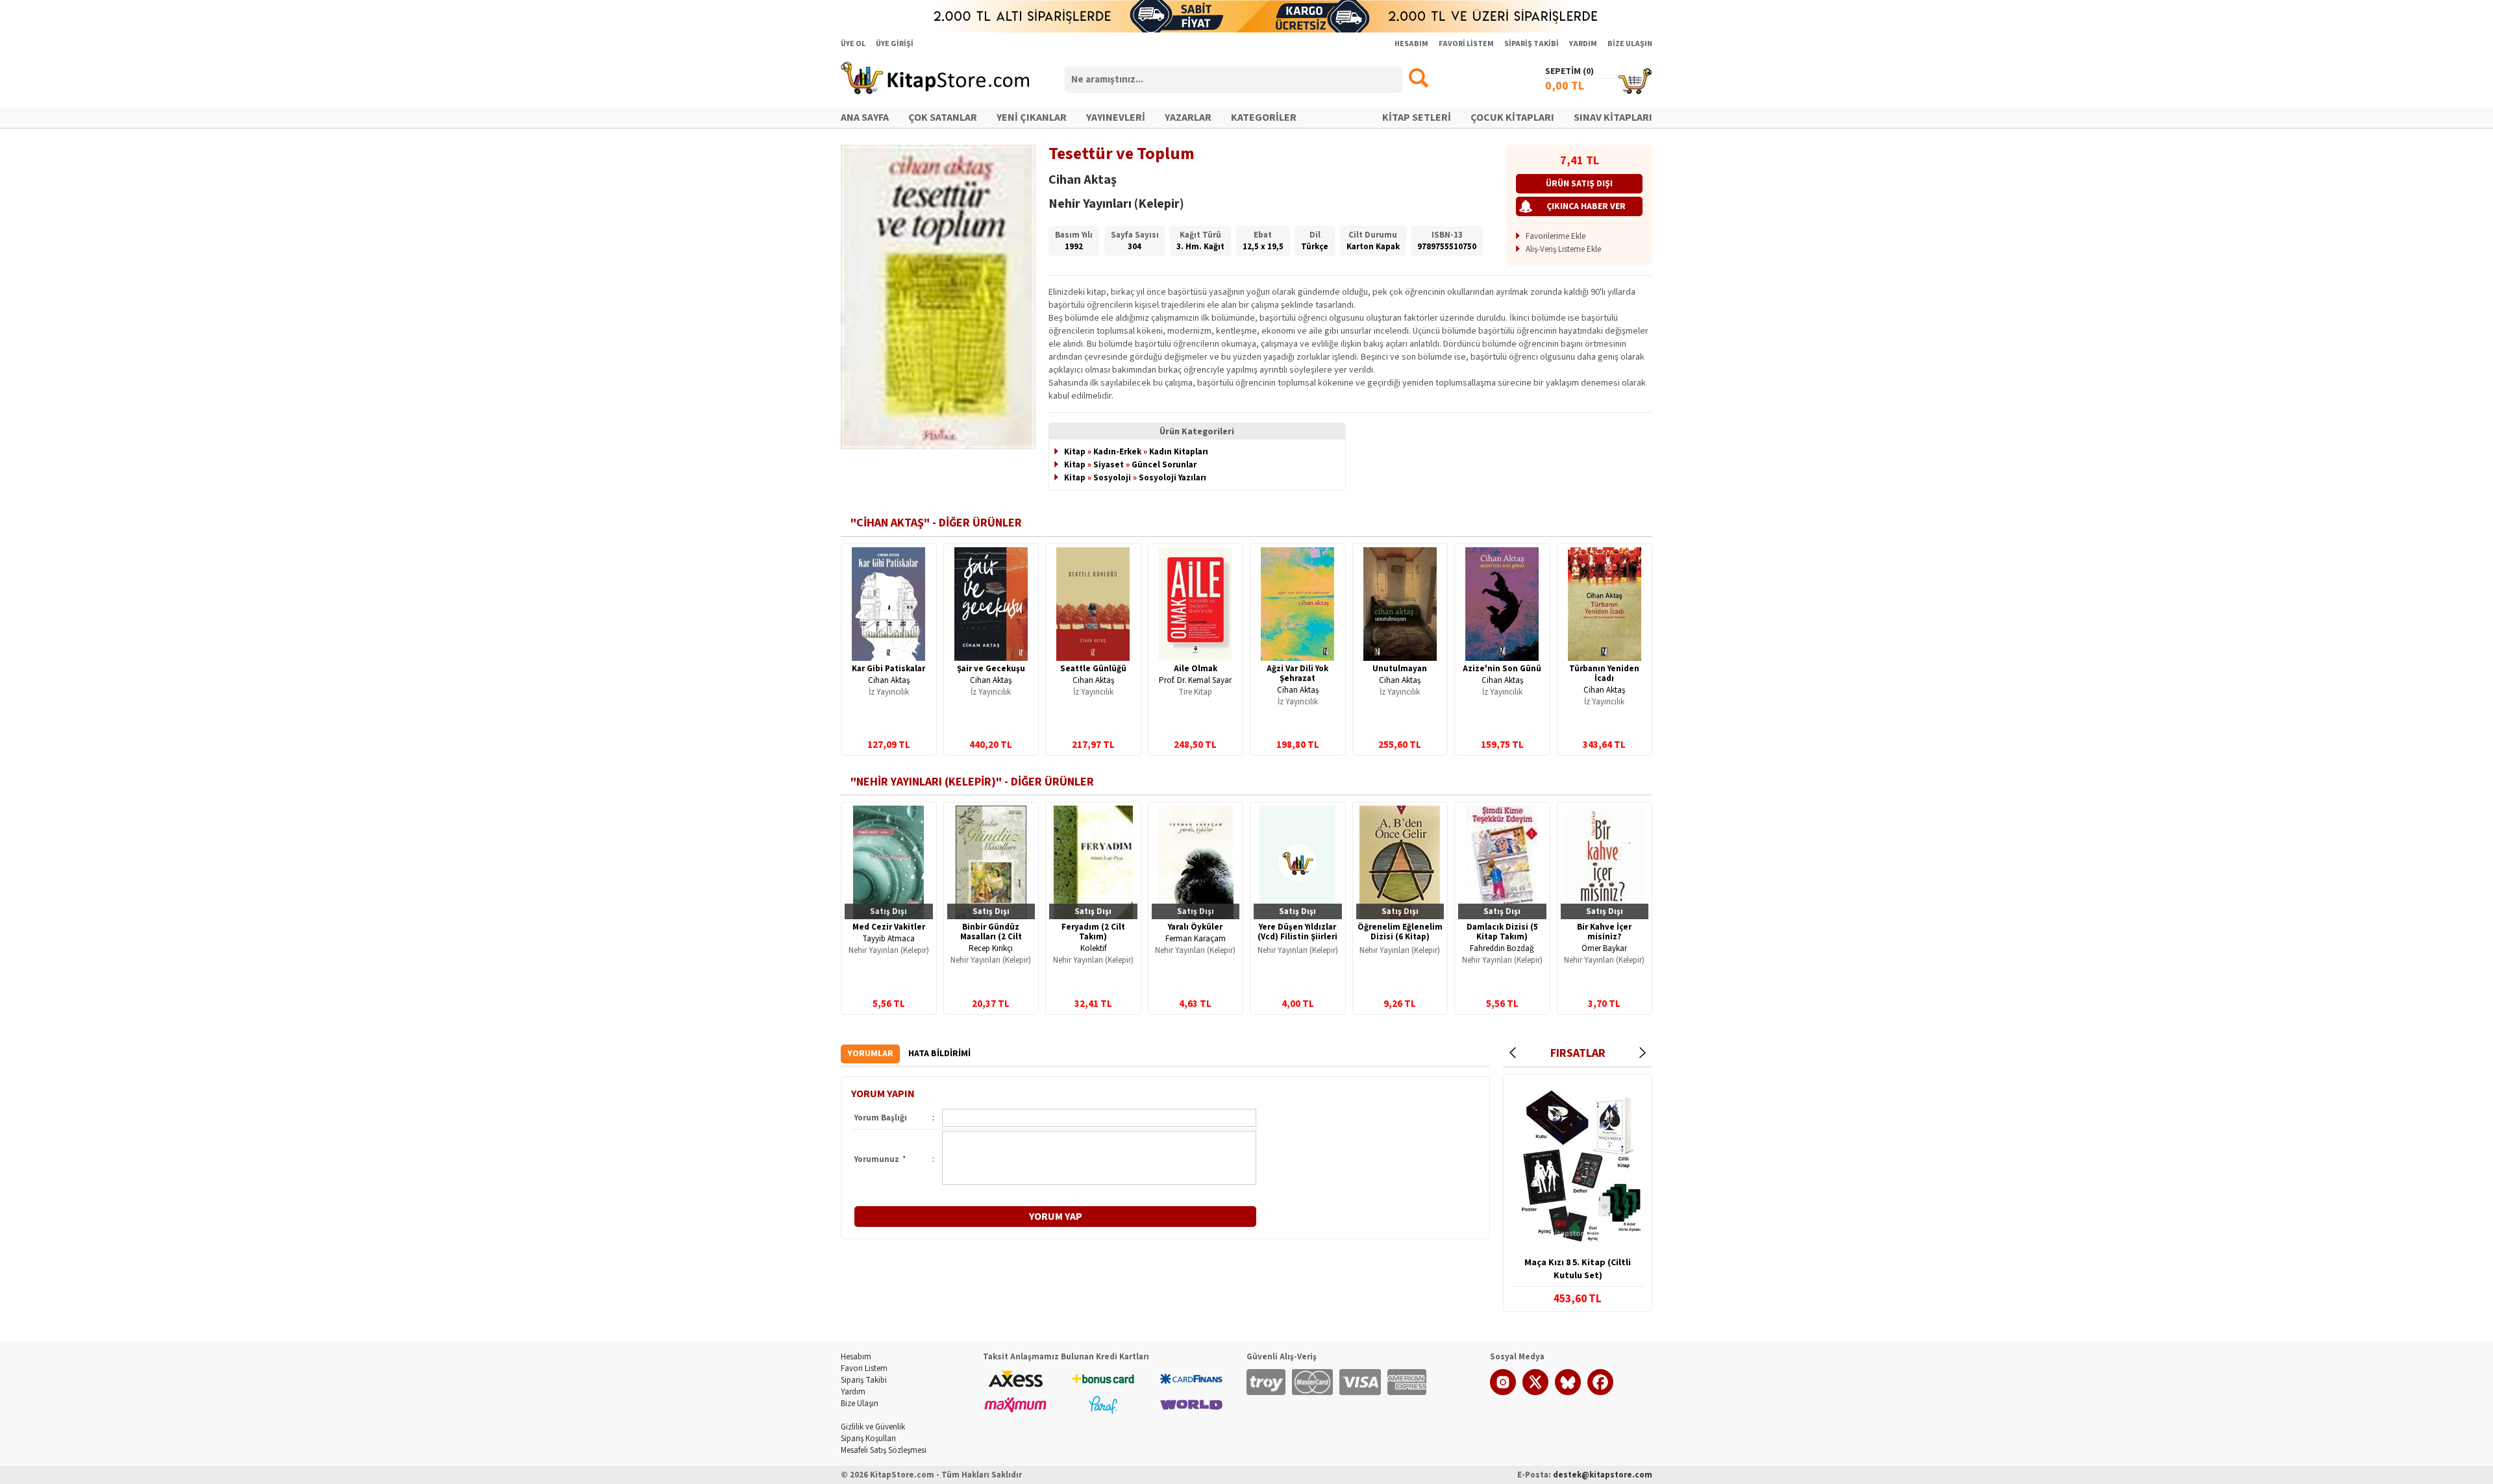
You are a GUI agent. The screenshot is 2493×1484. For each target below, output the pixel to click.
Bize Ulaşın (860, 1404)
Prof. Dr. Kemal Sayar (1195, 680)
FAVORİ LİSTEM (1466, 44)
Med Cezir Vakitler (889, 927)
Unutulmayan (1400, 669)
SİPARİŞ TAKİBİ (1532, 44)
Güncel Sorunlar (1164, 465)
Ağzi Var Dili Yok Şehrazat (1297, 674)
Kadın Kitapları (1179, 452)
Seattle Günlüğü (1093, 669)
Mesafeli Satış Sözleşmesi (884, 1450)
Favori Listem (864, 1368)
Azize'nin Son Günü (1502, 669)
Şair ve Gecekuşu (991, 669)
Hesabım (856, 1357)
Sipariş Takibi (864, 1380)
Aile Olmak (1196, 669)
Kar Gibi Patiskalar (888, 669)
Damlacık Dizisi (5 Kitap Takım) (1502, 932)
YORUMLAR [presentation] (870, 1054)
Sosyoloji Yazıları (1172, 478)
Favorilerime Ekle (1556, 236)
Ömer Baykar (1604, 948)
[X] (1535, 1392)
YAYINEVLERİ (1116, 117)
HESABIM (1411, 44)
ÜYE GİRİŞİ (895, 44)
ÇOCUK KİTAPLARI (1512, 117)
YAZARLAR (1188, 117)
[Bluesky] (1568, 1392)
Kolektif (1093, 948)
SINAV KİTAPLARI (1613, 117)
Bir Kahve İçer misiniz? (1604, 932)
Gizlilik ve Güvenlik (873, 1427)
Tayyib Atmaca (888, 939)
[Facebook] (1600, 1392)
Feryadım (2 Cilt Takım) (1093, 932)
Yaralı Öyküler (1195, 927)
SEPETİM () (1569, 71)
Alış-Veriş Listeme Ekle (1563, 249)
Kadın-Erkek (1117, 452)
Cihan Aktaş (889, 680)
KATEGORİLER (1264, 117)
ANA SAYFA (865, 117)
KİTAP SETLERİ (1417, 117)
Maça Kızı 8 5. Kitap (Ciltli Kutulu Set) (1578, 1269)
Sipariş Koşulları (868, 1439)
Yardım (853, 1392)
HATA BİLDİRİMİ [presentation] (939, 1054)
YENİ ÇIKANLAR (1032, 117)
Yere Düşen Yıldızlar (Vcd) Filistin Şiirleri (1297, 932)
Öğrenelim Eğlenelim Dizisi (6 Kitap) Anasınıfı (1400, 937)
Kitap (1075, 452)
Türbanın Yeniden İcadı (1604, 674)
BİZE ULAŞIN (1630, 44)
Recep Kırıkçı (991, 948)
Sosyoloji (1112, 478)
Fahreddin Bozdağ (1502, 948)
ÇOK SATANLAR (943, 117)
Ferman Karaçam (1196, 939)
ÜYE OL (853, 44)
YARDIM (1583, 44)
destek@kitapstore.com (1603, 1475)
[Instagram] (1503, 1392)
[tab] (870, 1054)
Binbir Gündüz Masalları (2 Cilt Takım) (991, 937)
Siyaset (1109, 465)
